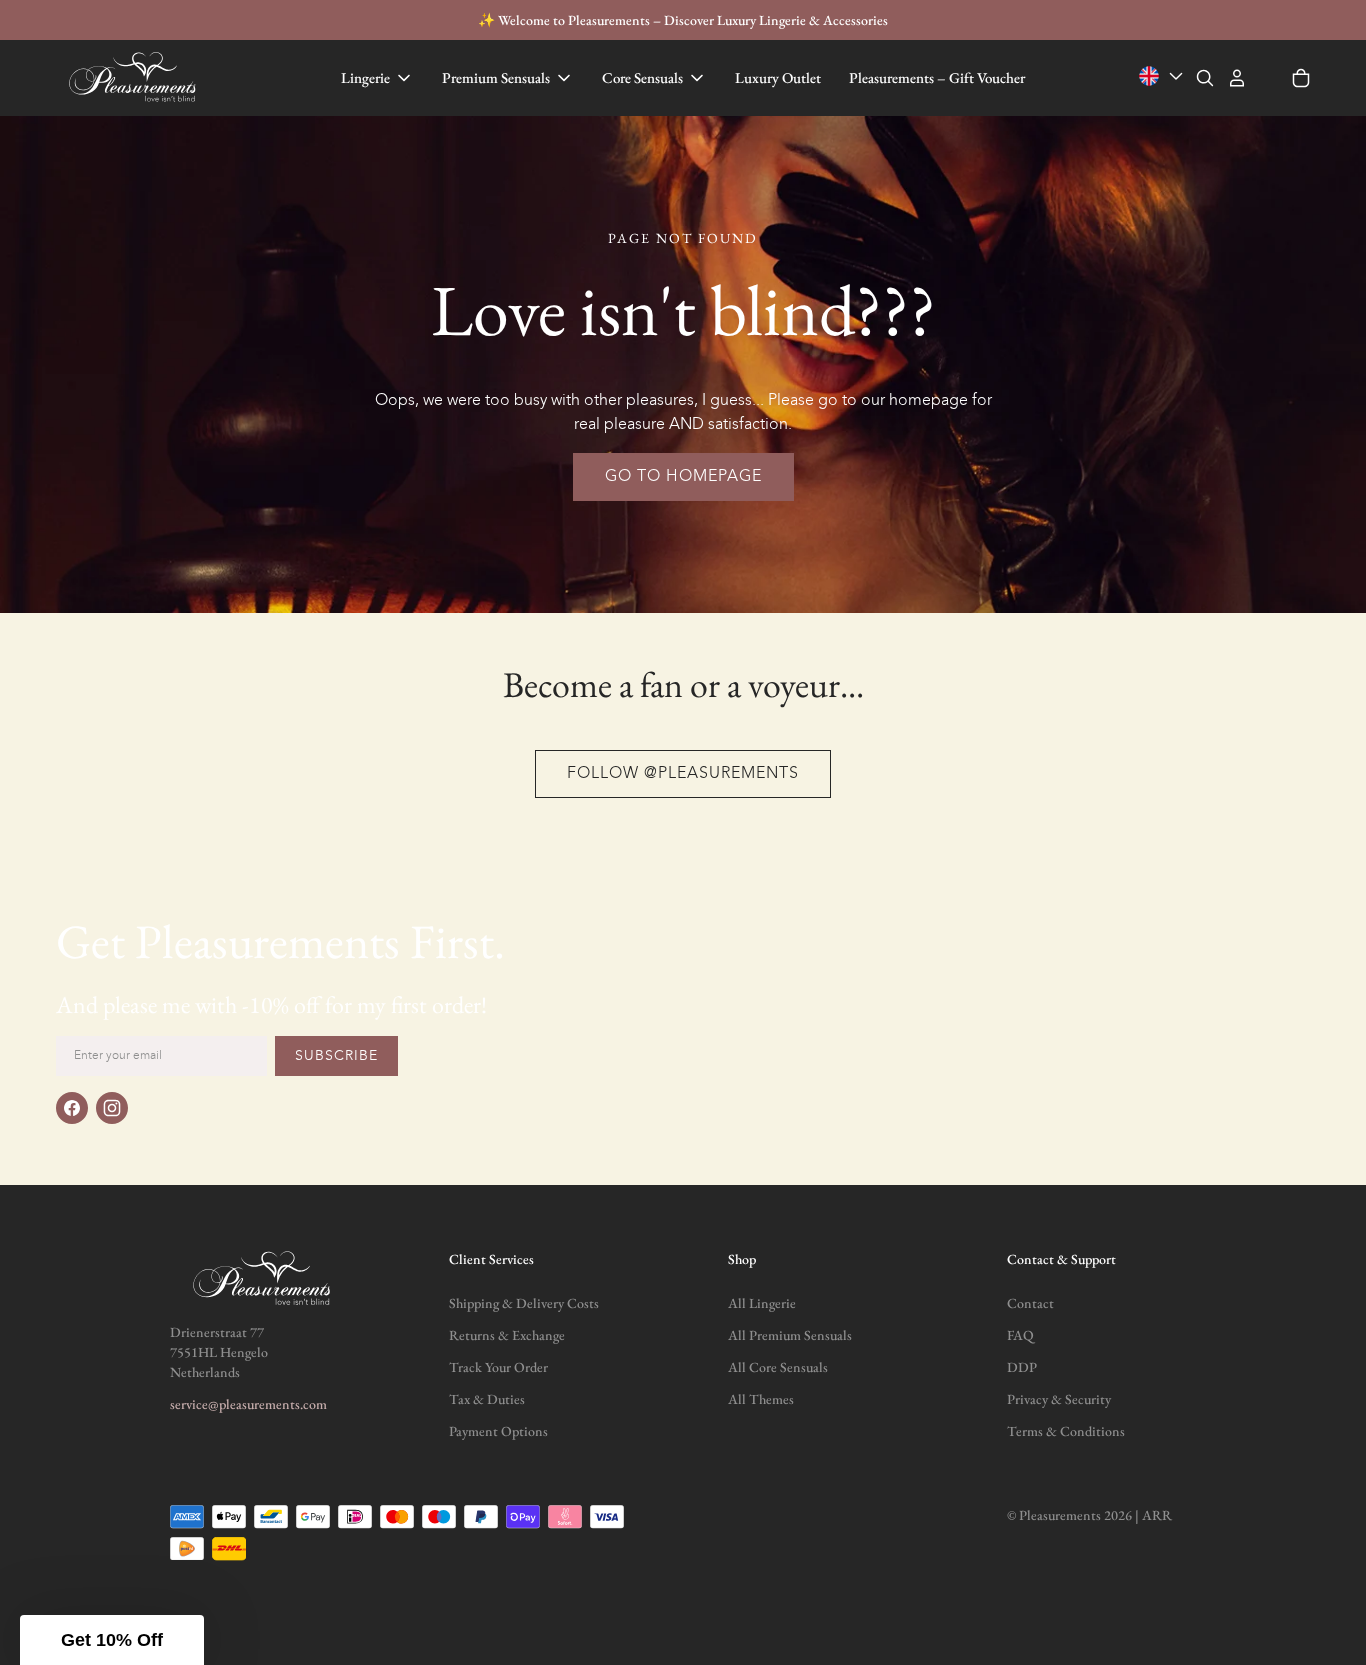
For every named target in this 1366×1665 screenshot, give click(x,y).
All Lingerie (762, 1303)
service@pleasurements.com (248, 1404)
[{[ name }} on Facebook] (72, 1108)
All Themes (761, 1399)
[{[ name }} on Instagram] (112, 1108)
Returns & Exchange (507, 1335)
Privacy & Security (1059, 1399)
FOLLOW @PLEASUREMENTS (683, 774)
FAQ (1020, 1335)
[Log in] (1237, 78)
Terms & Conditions (1066, 1431)
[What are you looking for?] (1205, 78)
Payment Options (498, 1431)
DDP (1022, 1367)
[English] (1163, 76)
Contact (1030, 1303)
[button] (112, 1640)
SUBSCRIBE (336, 1056)
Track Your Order (498, 1367)
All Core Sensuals (778, 1367)
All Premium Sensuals (790, 1335)
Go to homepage (683, 477)
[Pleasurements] (135, 78)
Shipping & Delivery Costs (524, 1303)
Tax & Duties (487, 1399)
